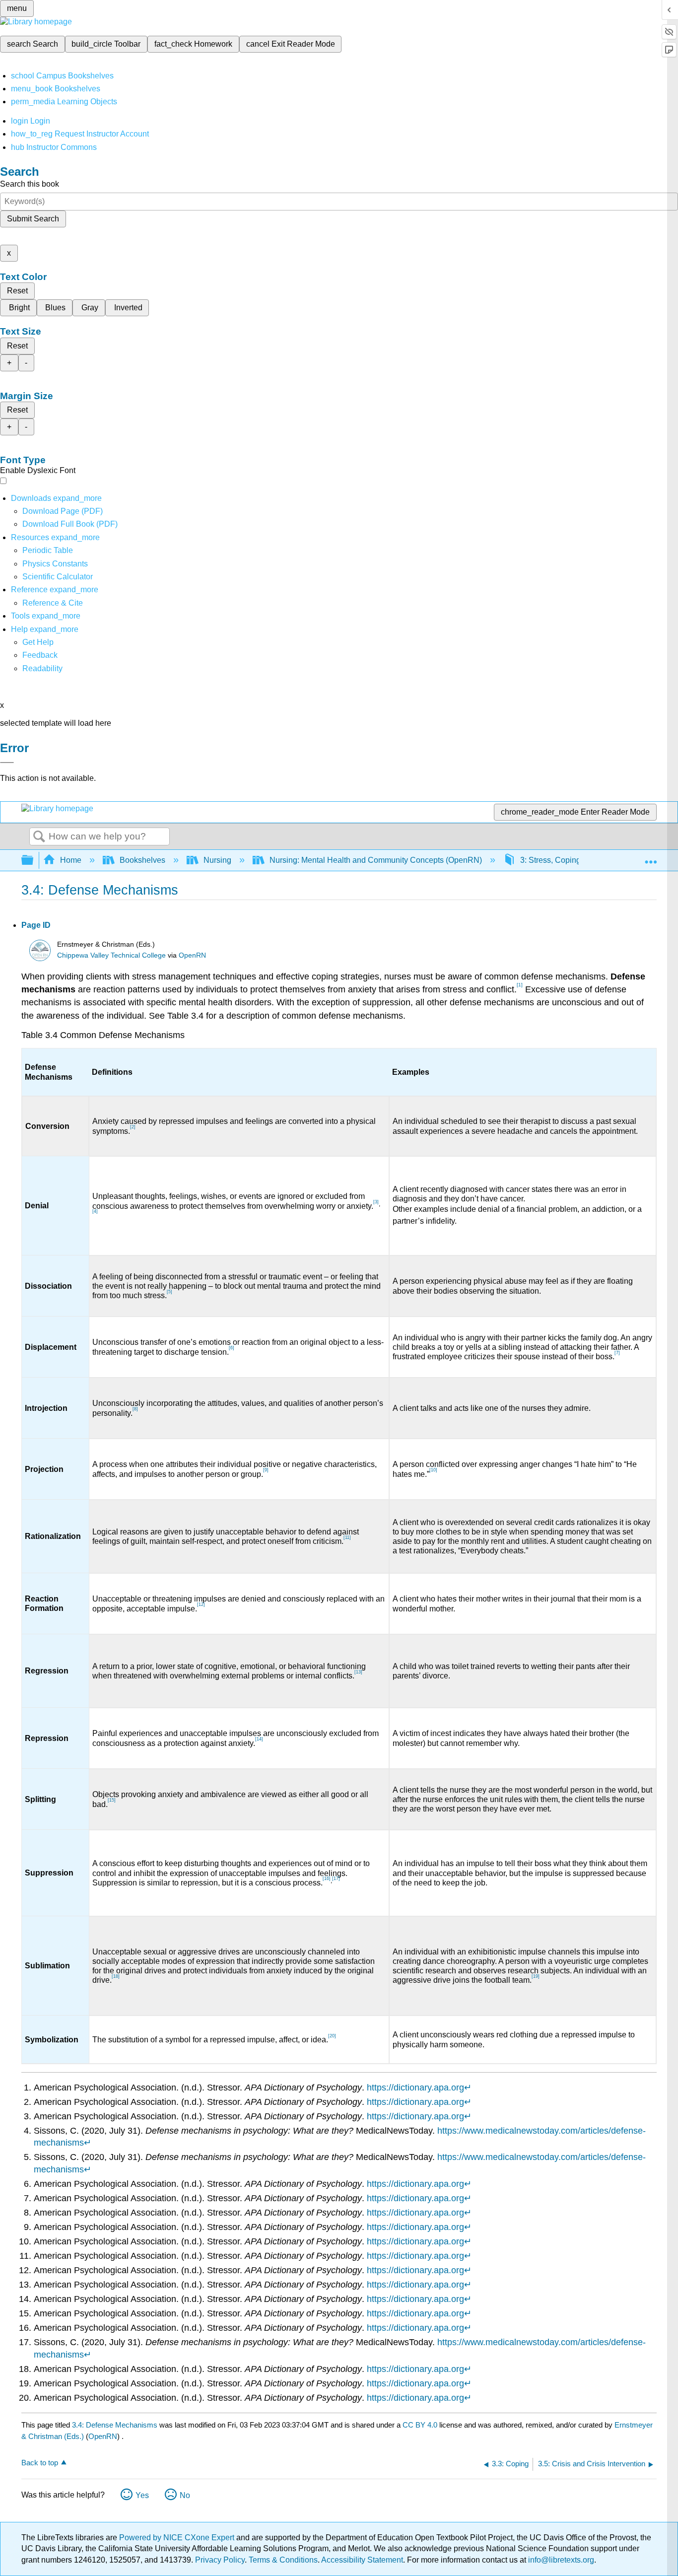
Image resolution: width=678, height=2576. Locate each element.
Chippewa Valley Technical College (111, 955)
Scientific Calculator (58, 577)
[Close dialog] (7, 763)
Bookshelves (142, 860)
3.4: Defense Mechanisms (115, 2425)
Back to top (40, 2463)
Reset (17, 291)
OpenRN (192, 955)
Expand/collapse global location (651, 857)
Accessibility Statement (362, 2560)
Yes (142, 2495)
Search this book (30, 184)
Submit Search (33, 219)
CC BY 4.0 (420, 2425)
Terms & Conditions (283, 2560)
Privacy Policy (220, 2560)
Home (71, 860)
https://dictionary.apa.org (415, 2088)
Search (39, 837)
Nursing (217, 860)
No (185, 2495)
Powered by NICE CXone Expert (178, 2538)
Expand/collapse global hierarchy (34, 861)
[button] (40, 655)
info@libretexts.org (560, 2560)
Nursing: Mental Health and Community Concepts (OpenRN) (376, 860)
